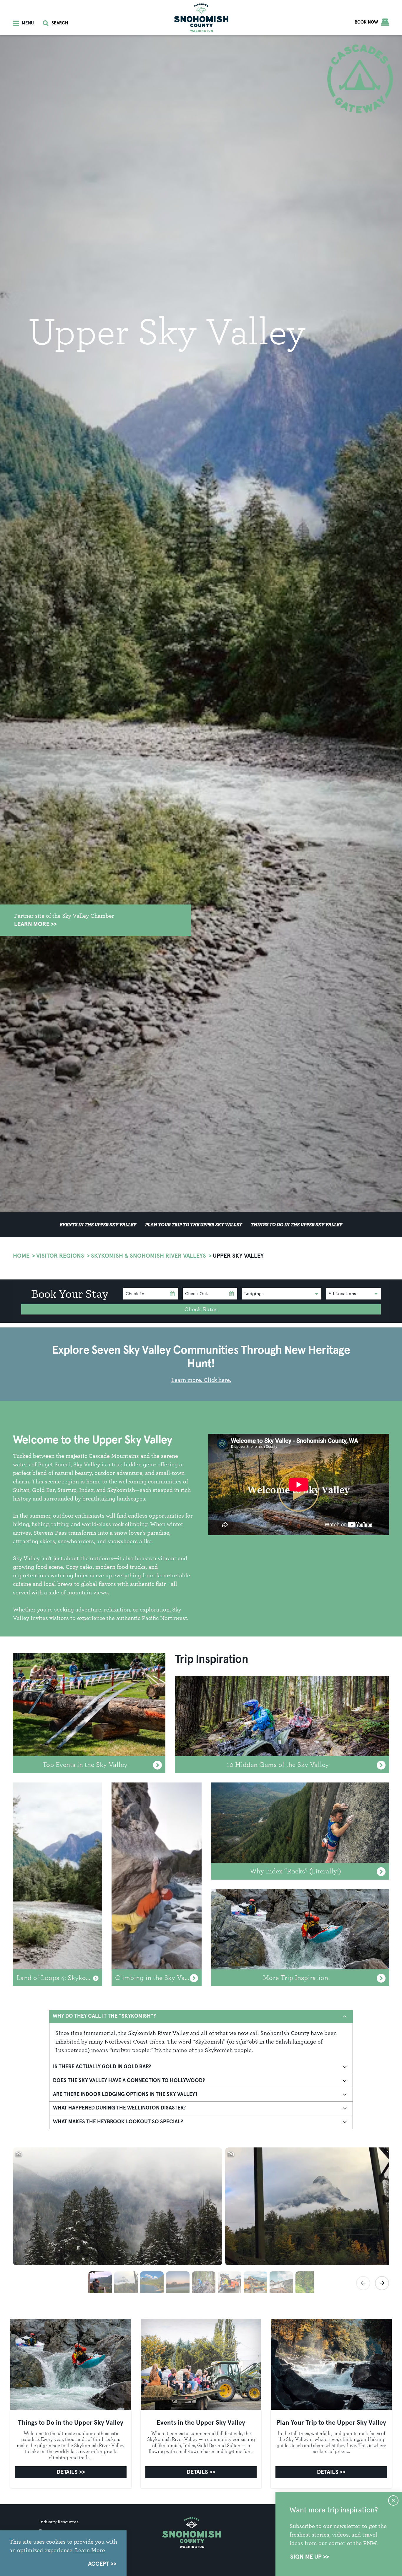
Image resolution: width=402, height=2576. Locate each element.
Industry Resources (59, 2522)
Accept (99, 2564)
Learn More (32, 924)
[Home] (201, 18)
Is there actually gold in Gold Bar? (102, 2067)
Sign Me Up (306, 2557)
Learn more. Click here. (201, 1380)
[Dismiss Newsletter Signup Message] (393, 2501)
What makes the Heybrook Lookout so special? (118, 2122)
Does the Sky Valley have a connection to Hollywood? (129, 2081)
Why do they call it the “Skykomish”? (104, 2016)
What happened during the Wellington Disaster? (119, 2108)
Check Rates (201, 1309)
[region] (201, 2220)
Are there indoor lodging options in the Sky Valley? (125, 2094)
